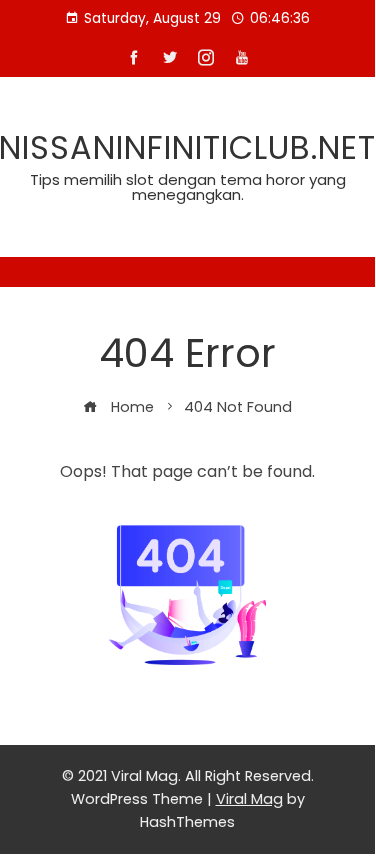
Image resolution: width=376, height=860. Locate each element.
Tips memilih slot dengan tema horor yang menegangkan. (188, 187)
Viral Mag (249, 799)
